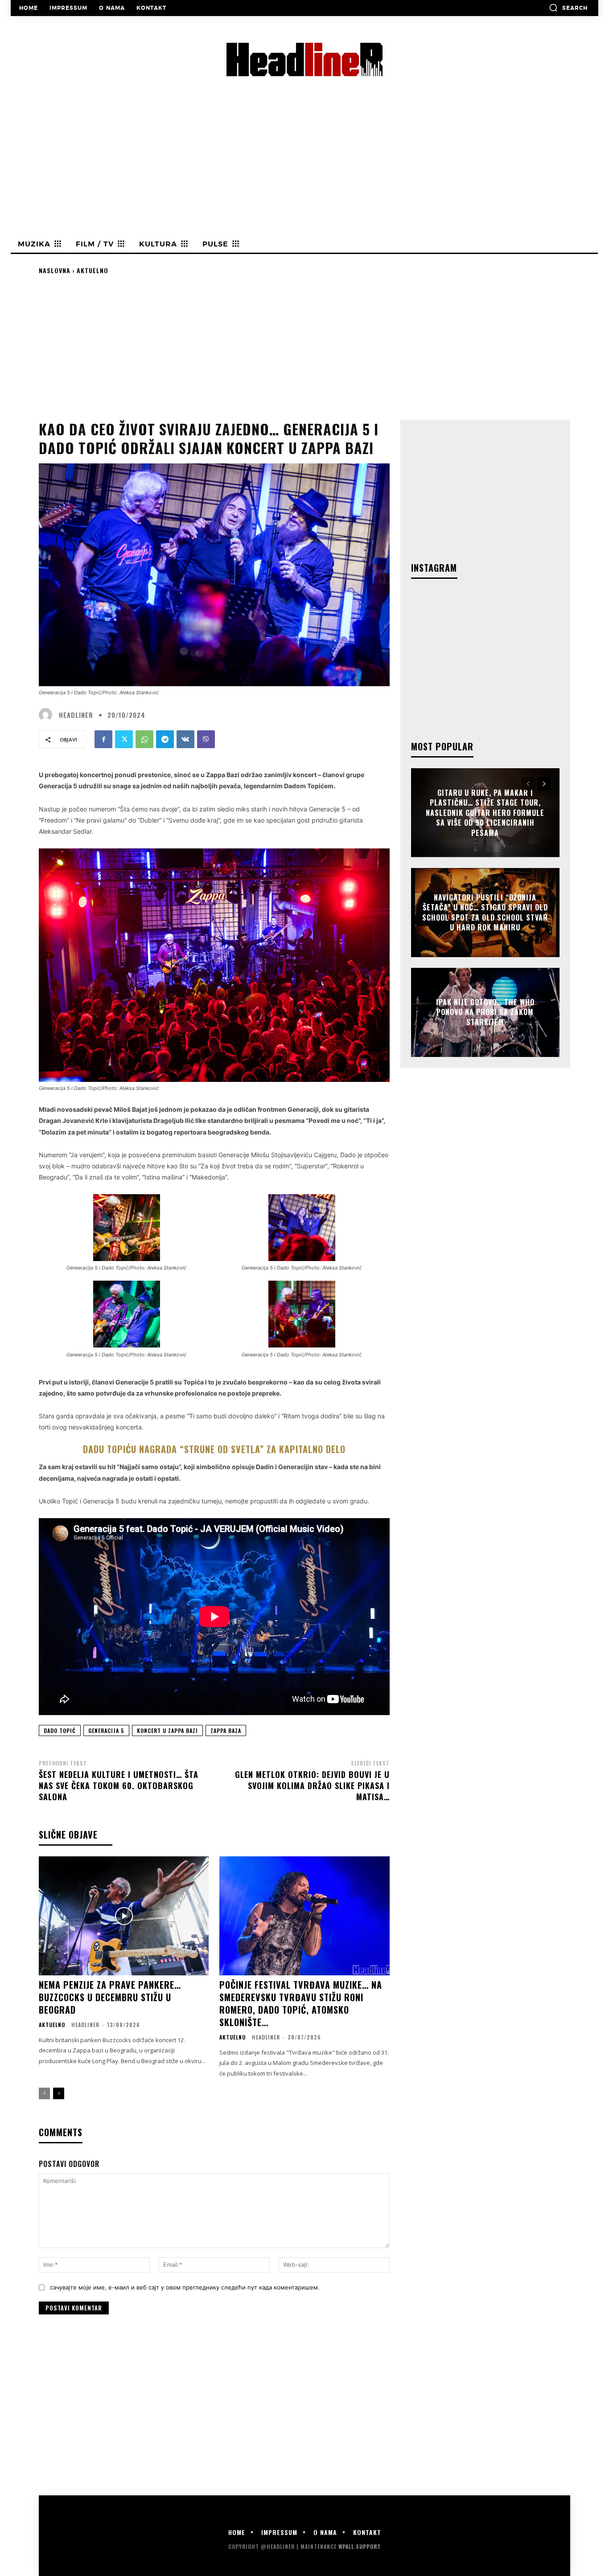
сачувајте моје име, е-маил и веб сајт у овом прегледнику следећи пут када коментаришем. (185, 2287)
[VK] (185, 739)
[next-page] (59, 2093)
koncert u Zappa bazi (167, 1730)
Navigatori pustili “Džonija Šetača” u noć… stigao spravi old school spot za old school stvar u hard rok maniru (485, 912)
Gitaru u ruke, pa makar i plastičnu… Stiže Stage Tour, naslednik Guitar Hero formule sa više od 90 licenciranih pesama (485, 813)
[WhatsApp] (144, 739)
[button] (568, 8)
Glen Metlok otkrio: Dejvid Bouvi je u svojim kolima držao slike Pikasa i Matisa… (312, 1786)
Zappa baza (226, 1730)
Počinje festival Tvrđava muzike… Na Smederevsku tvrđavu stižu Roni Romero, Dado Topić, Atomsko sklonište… (301, 2003)
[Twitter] (124, 739)
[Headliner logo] (304, 59)
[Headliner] (48, 715)
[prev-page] (44, 2093)
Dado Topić (60, 1730)
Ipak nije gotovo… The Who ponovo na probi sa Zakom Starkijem (485, 1012)
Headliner (76, 715)
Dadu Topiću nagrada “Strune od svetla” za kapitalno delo (214, 1449)
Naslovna (55, 270)
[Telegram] (165, 739)
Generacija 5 (106, 1730)
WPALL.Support (360, 2546)
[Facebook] (103, 739)
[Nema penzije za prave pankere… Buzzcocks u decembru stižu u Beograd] (124, 1916)
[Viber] (206, 739)
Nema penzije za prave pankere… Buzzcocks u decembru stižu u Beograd (110, 1997)
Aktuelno (93, 270)
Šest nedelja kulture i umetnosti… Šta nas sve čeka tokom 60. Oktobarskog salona (119, 1786)
